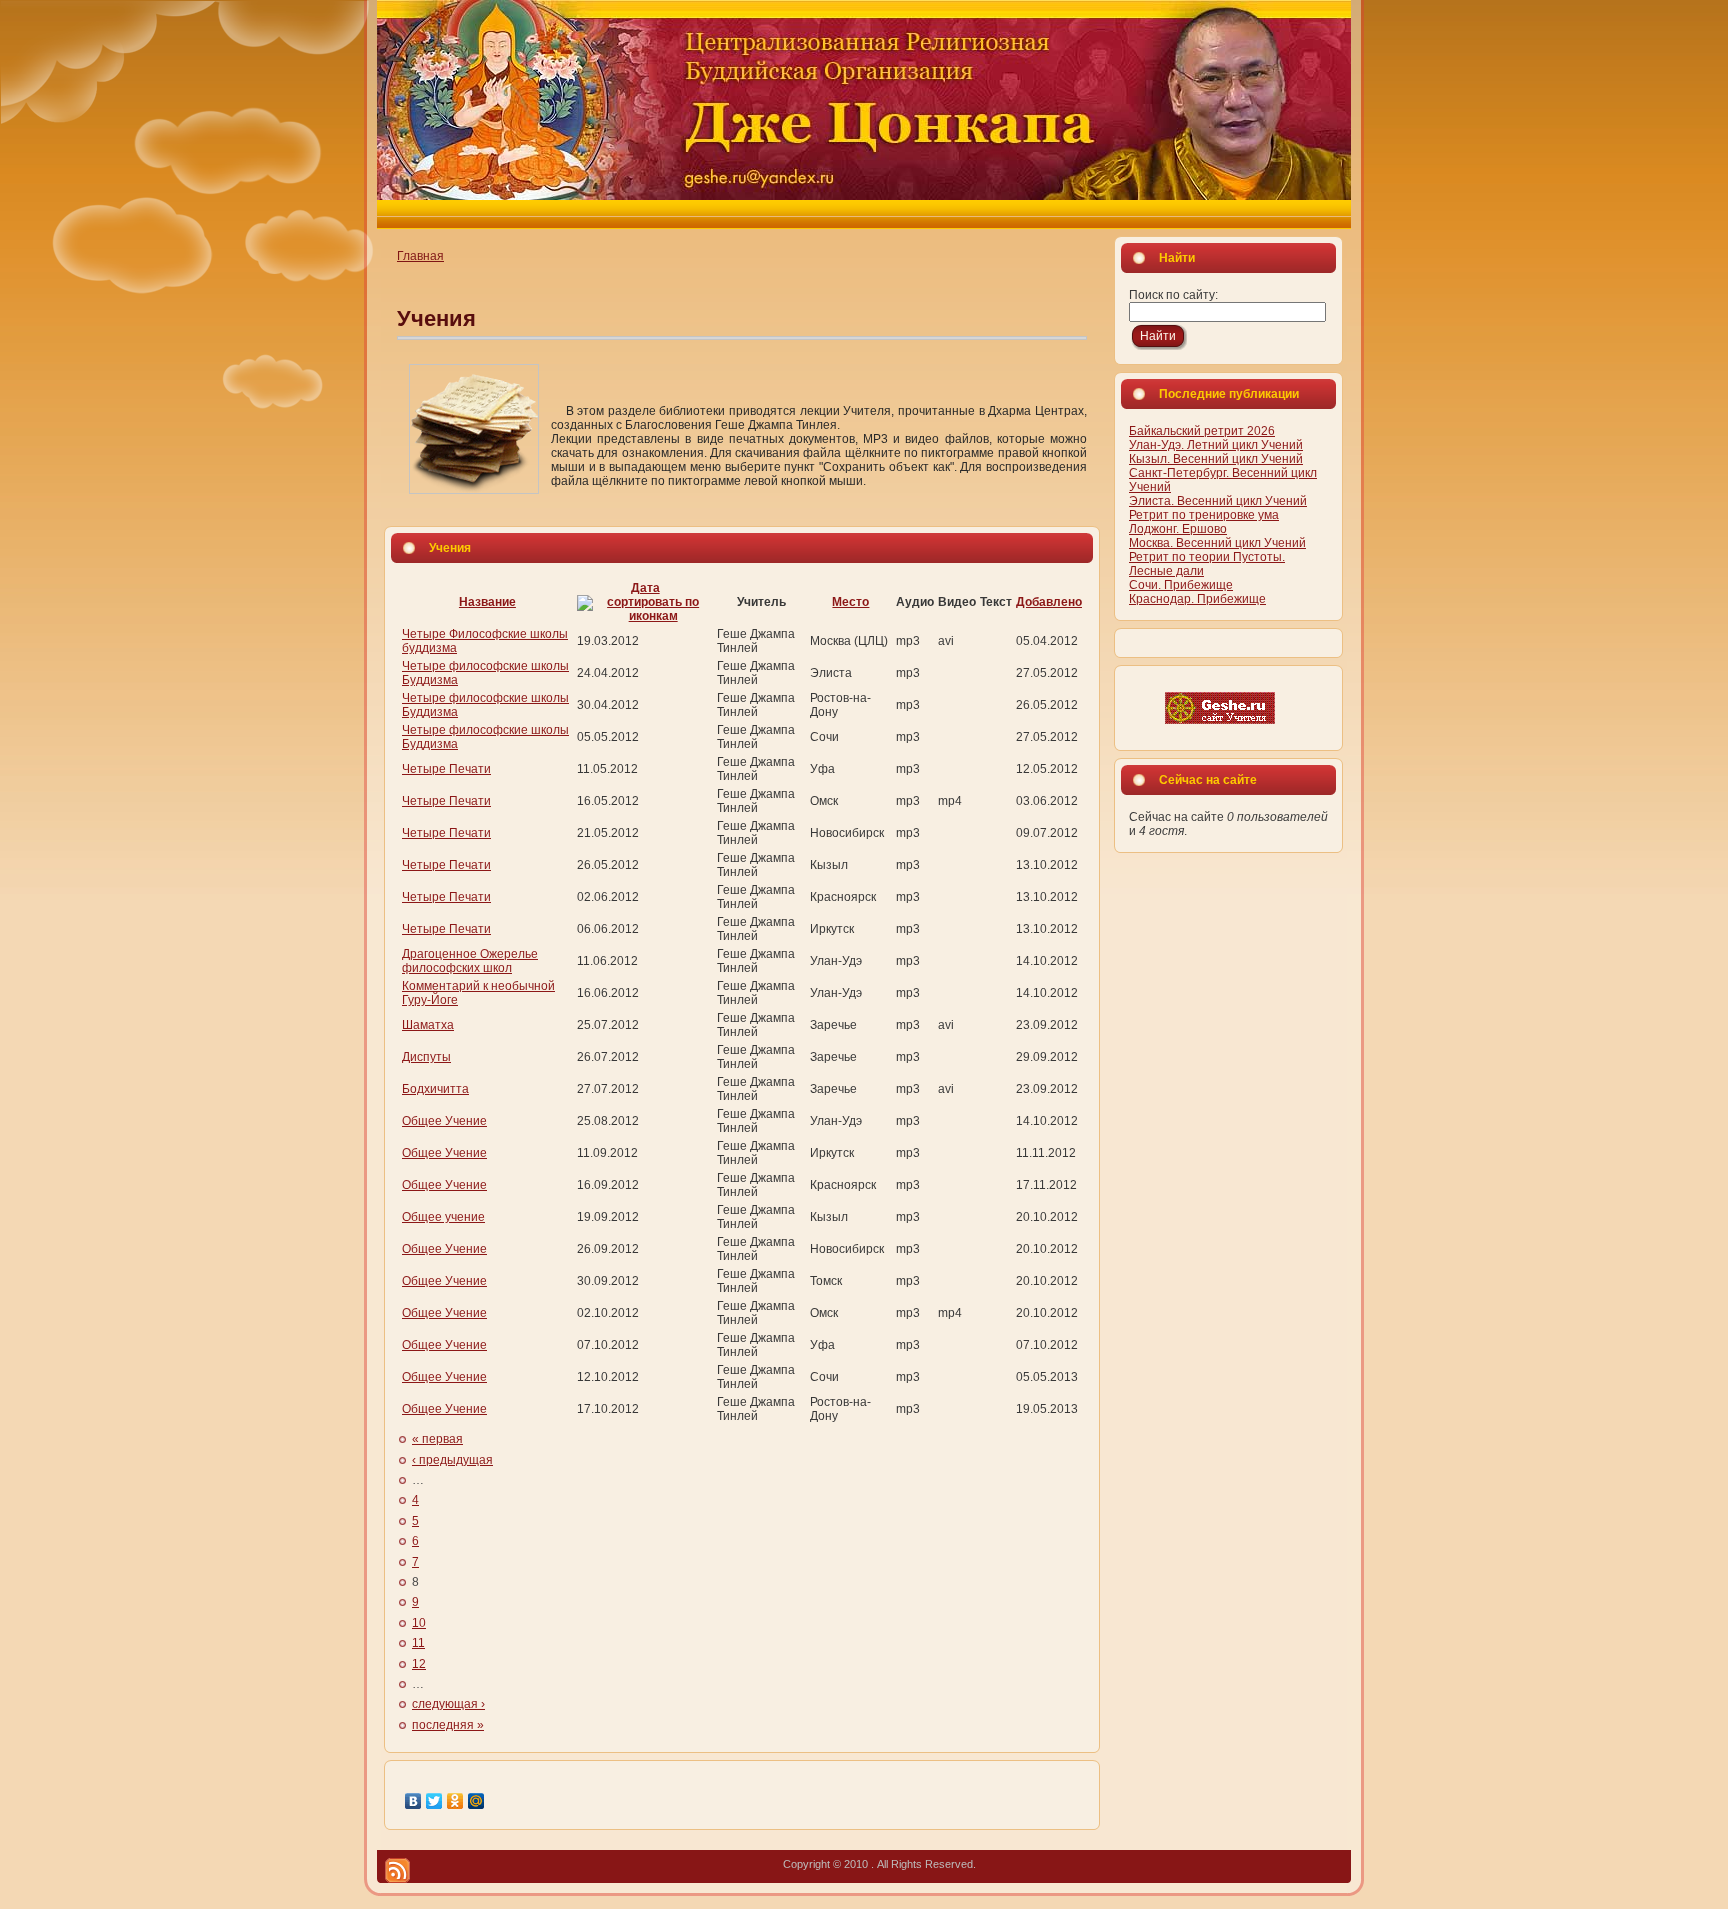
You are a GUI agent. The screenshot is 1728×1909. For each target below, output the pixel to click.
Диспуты (426, 1057)
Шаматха (428, 1025)
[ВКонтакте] (413, 1801)
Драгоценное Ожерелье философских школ (470, 961)
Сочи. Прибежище (1181, 585)
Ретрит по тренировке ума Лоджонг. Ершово (1204, 522)
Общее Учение (444, 1121)
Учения (436, 318)
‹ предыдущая (452, 1460)
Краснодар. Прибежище (1197, 599)
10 (419, 1623)
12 (419, 1664)
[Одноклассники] (455, 1801)
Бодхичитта (435, 1089)
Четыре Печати (446, 769)
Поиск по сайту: (1173, 295)
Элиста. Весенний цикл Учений (1218, 501)
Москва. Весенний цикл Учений (1217, 543)
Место (850, 602)
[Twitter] (434, 1801)
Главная (420, 256)
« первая (437, 1439)
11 (418, 1643)
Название (487, 602)
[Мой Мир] (476, 1801)
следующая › (448, 1704)
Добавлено (1049, 602)
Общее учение (443, 1217)
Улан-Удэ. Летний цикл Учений (1216, 445)
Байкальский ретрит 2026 (1202, 431)
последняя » (448, 1725)
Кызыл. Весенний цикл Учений (1216, 459)
